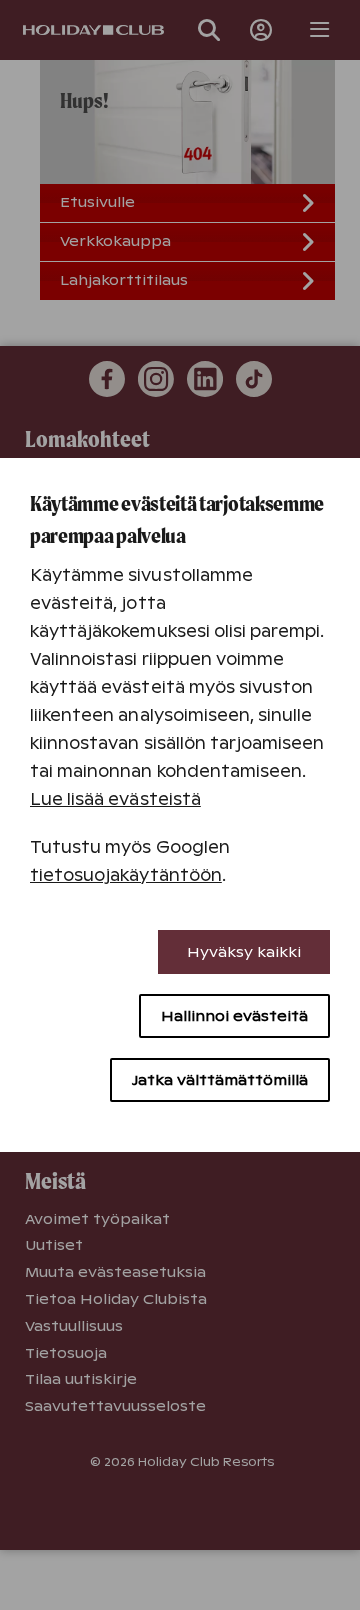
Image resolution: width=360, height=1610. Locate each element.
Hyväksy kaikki (244, 952)
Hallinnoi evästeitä (234, 1016)
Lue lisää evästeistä (115, 799)
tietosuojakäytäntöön (126, 875)
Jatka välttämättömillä (220, 1080)
